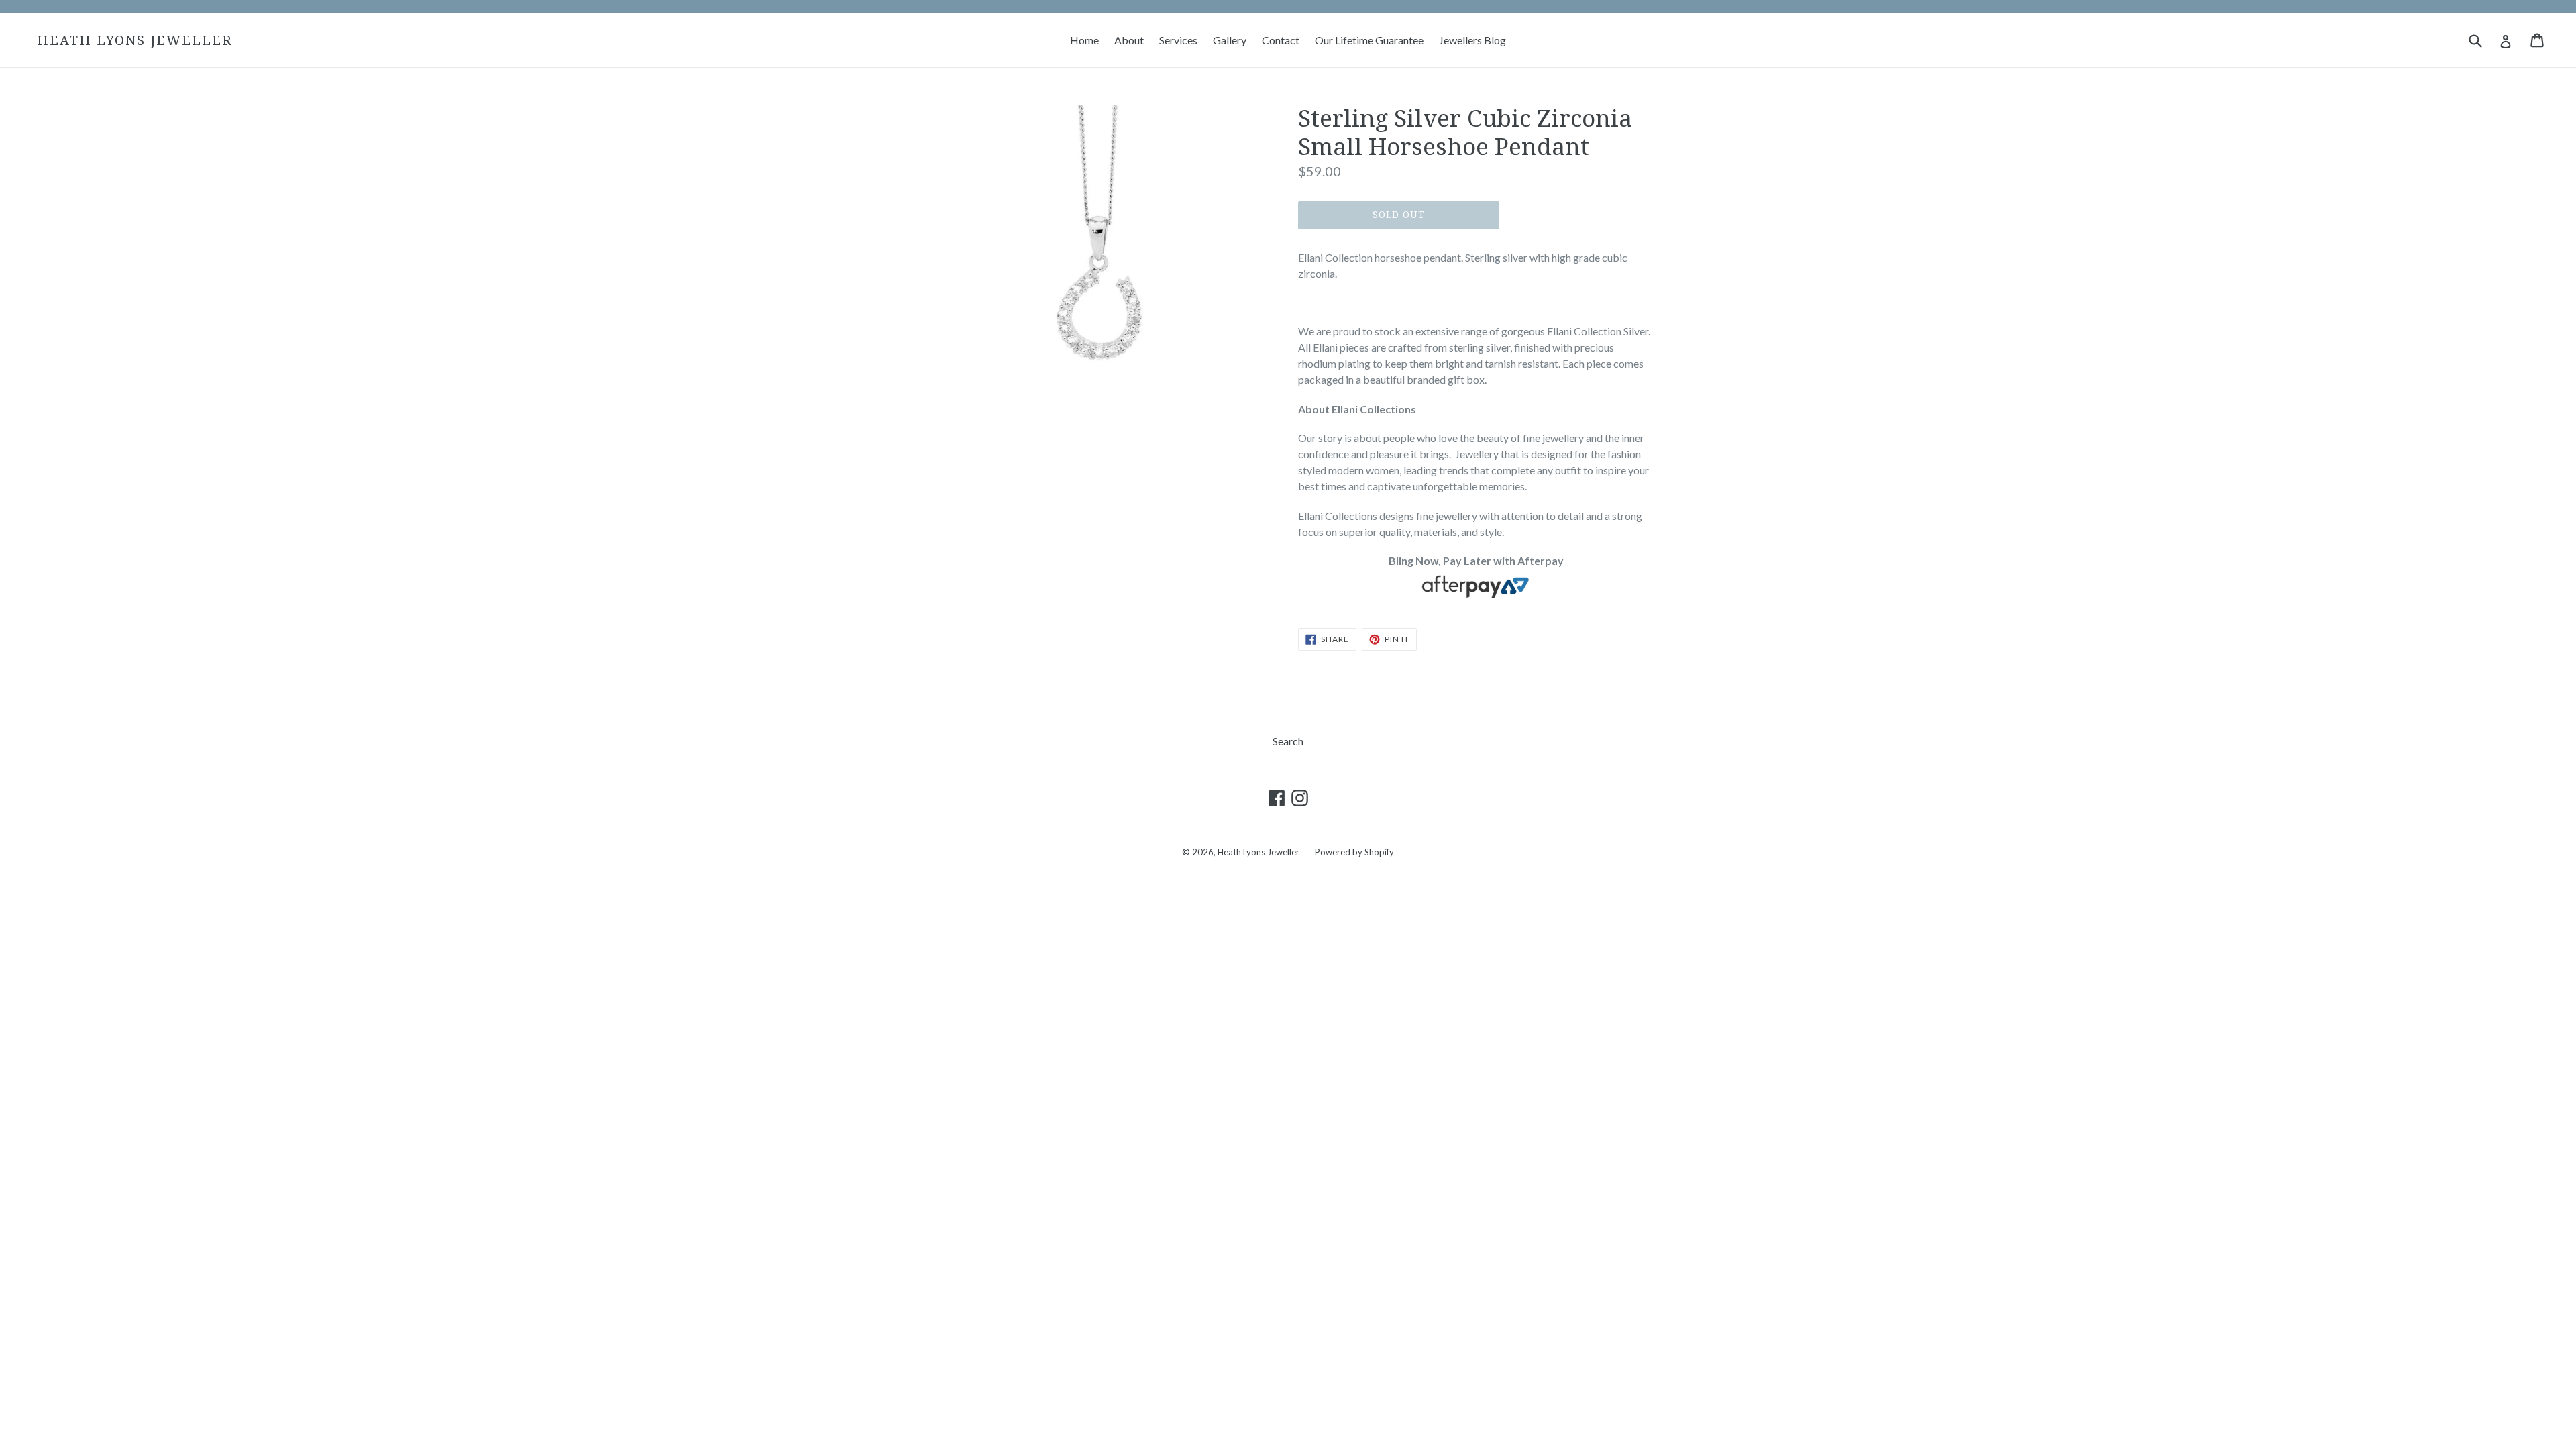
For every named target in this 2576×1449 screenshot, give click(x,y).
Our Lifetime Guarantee (1369, 40)
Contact (1281, 40)
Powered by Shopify (1354, 852)
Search (1288, 741)
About (1129, 40)
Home (1084, 40)
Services (1178, 40)
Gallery (1230, 40)
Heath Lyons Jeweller (135, 40)
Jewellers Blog (1472, 40)
